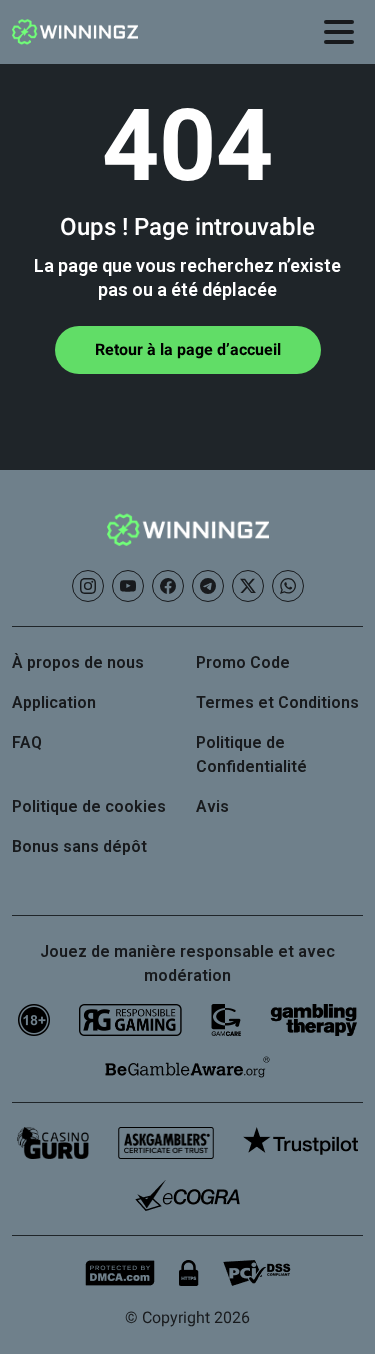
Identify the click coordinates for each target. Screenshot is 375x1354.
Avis (212, 806)
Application (54, 702)
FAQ (27, 742)
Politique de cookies (89, 806)
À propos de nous (78, 662)
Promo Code (243, 662)
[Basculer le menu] (339, 32)
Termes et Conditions (277, 702)
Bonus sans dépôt (79, 846)
